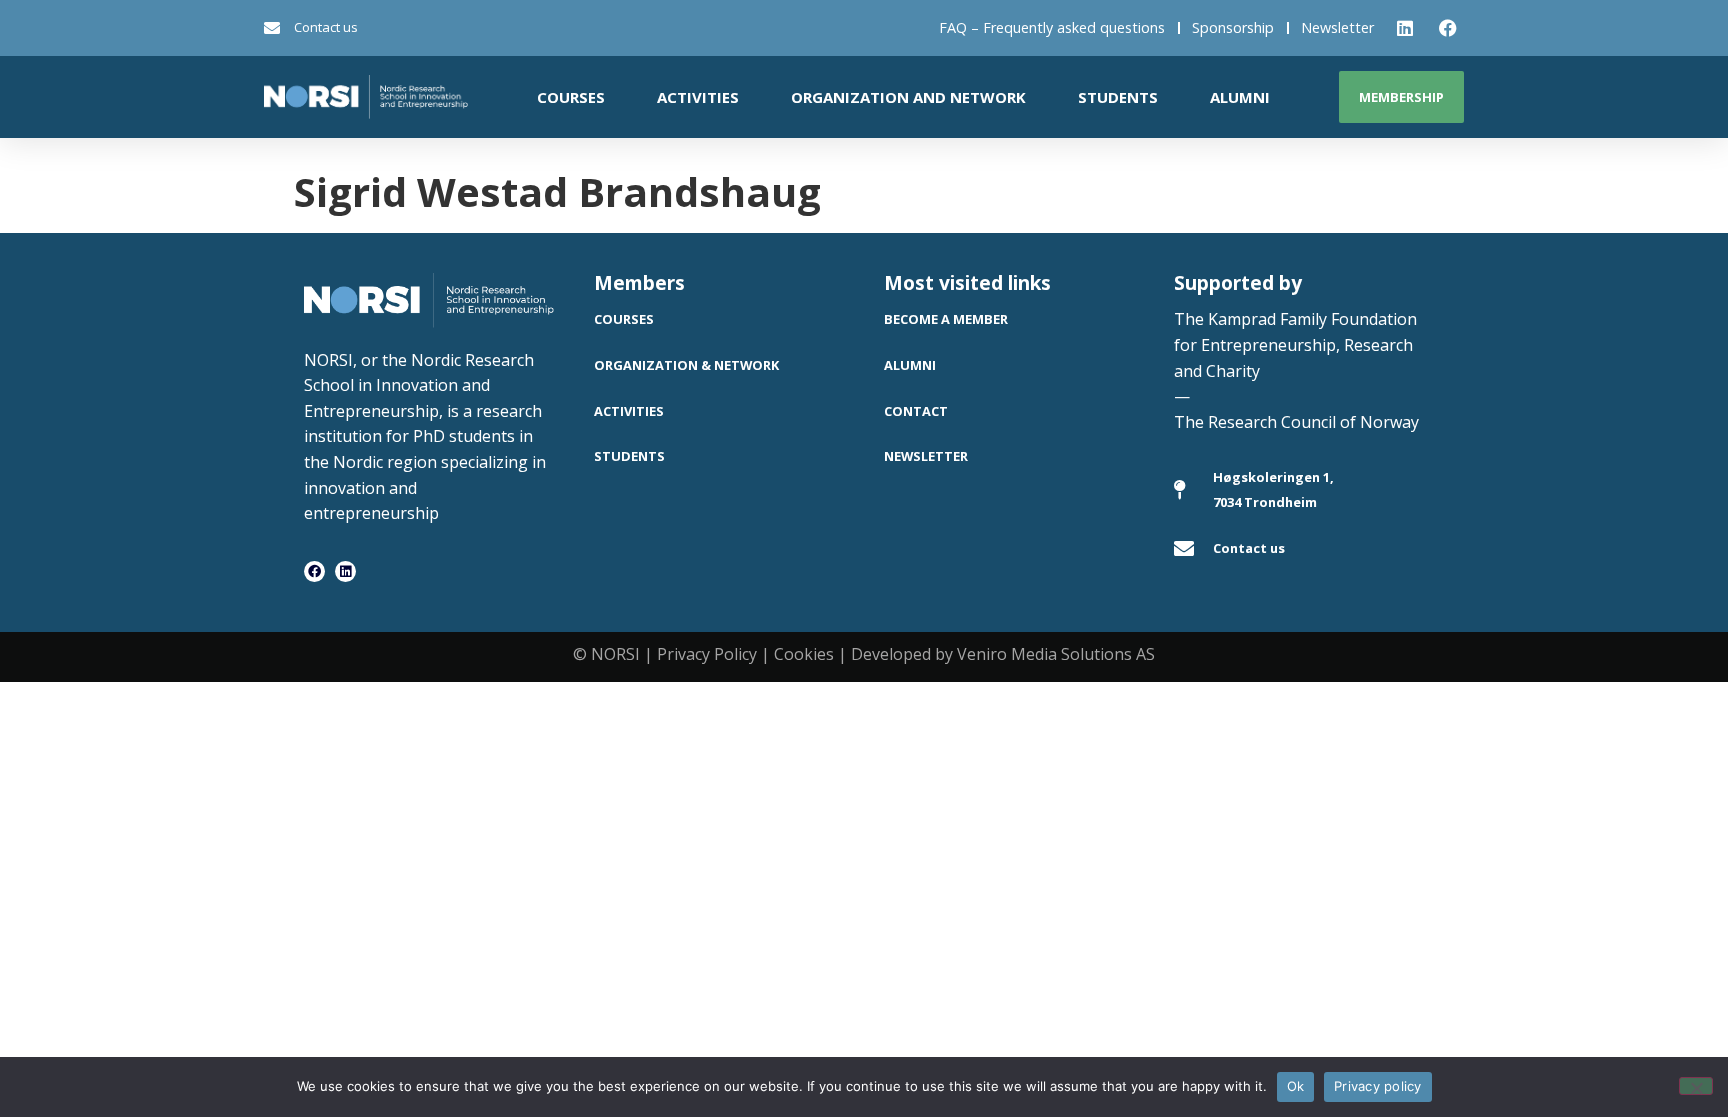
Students (1118, 97)
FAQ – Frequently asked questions (1052, 27)
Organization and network (908, 97)
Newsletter (1337, 27)
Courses (571, 97)
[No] (1696, 1086)
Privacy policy (1378, 1086)
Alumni (1240, 97)
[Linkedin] (345, 571)
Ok (1296, 1086)
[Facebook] (314, 571)
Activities (698, 97)
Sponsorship (1233, 27)
